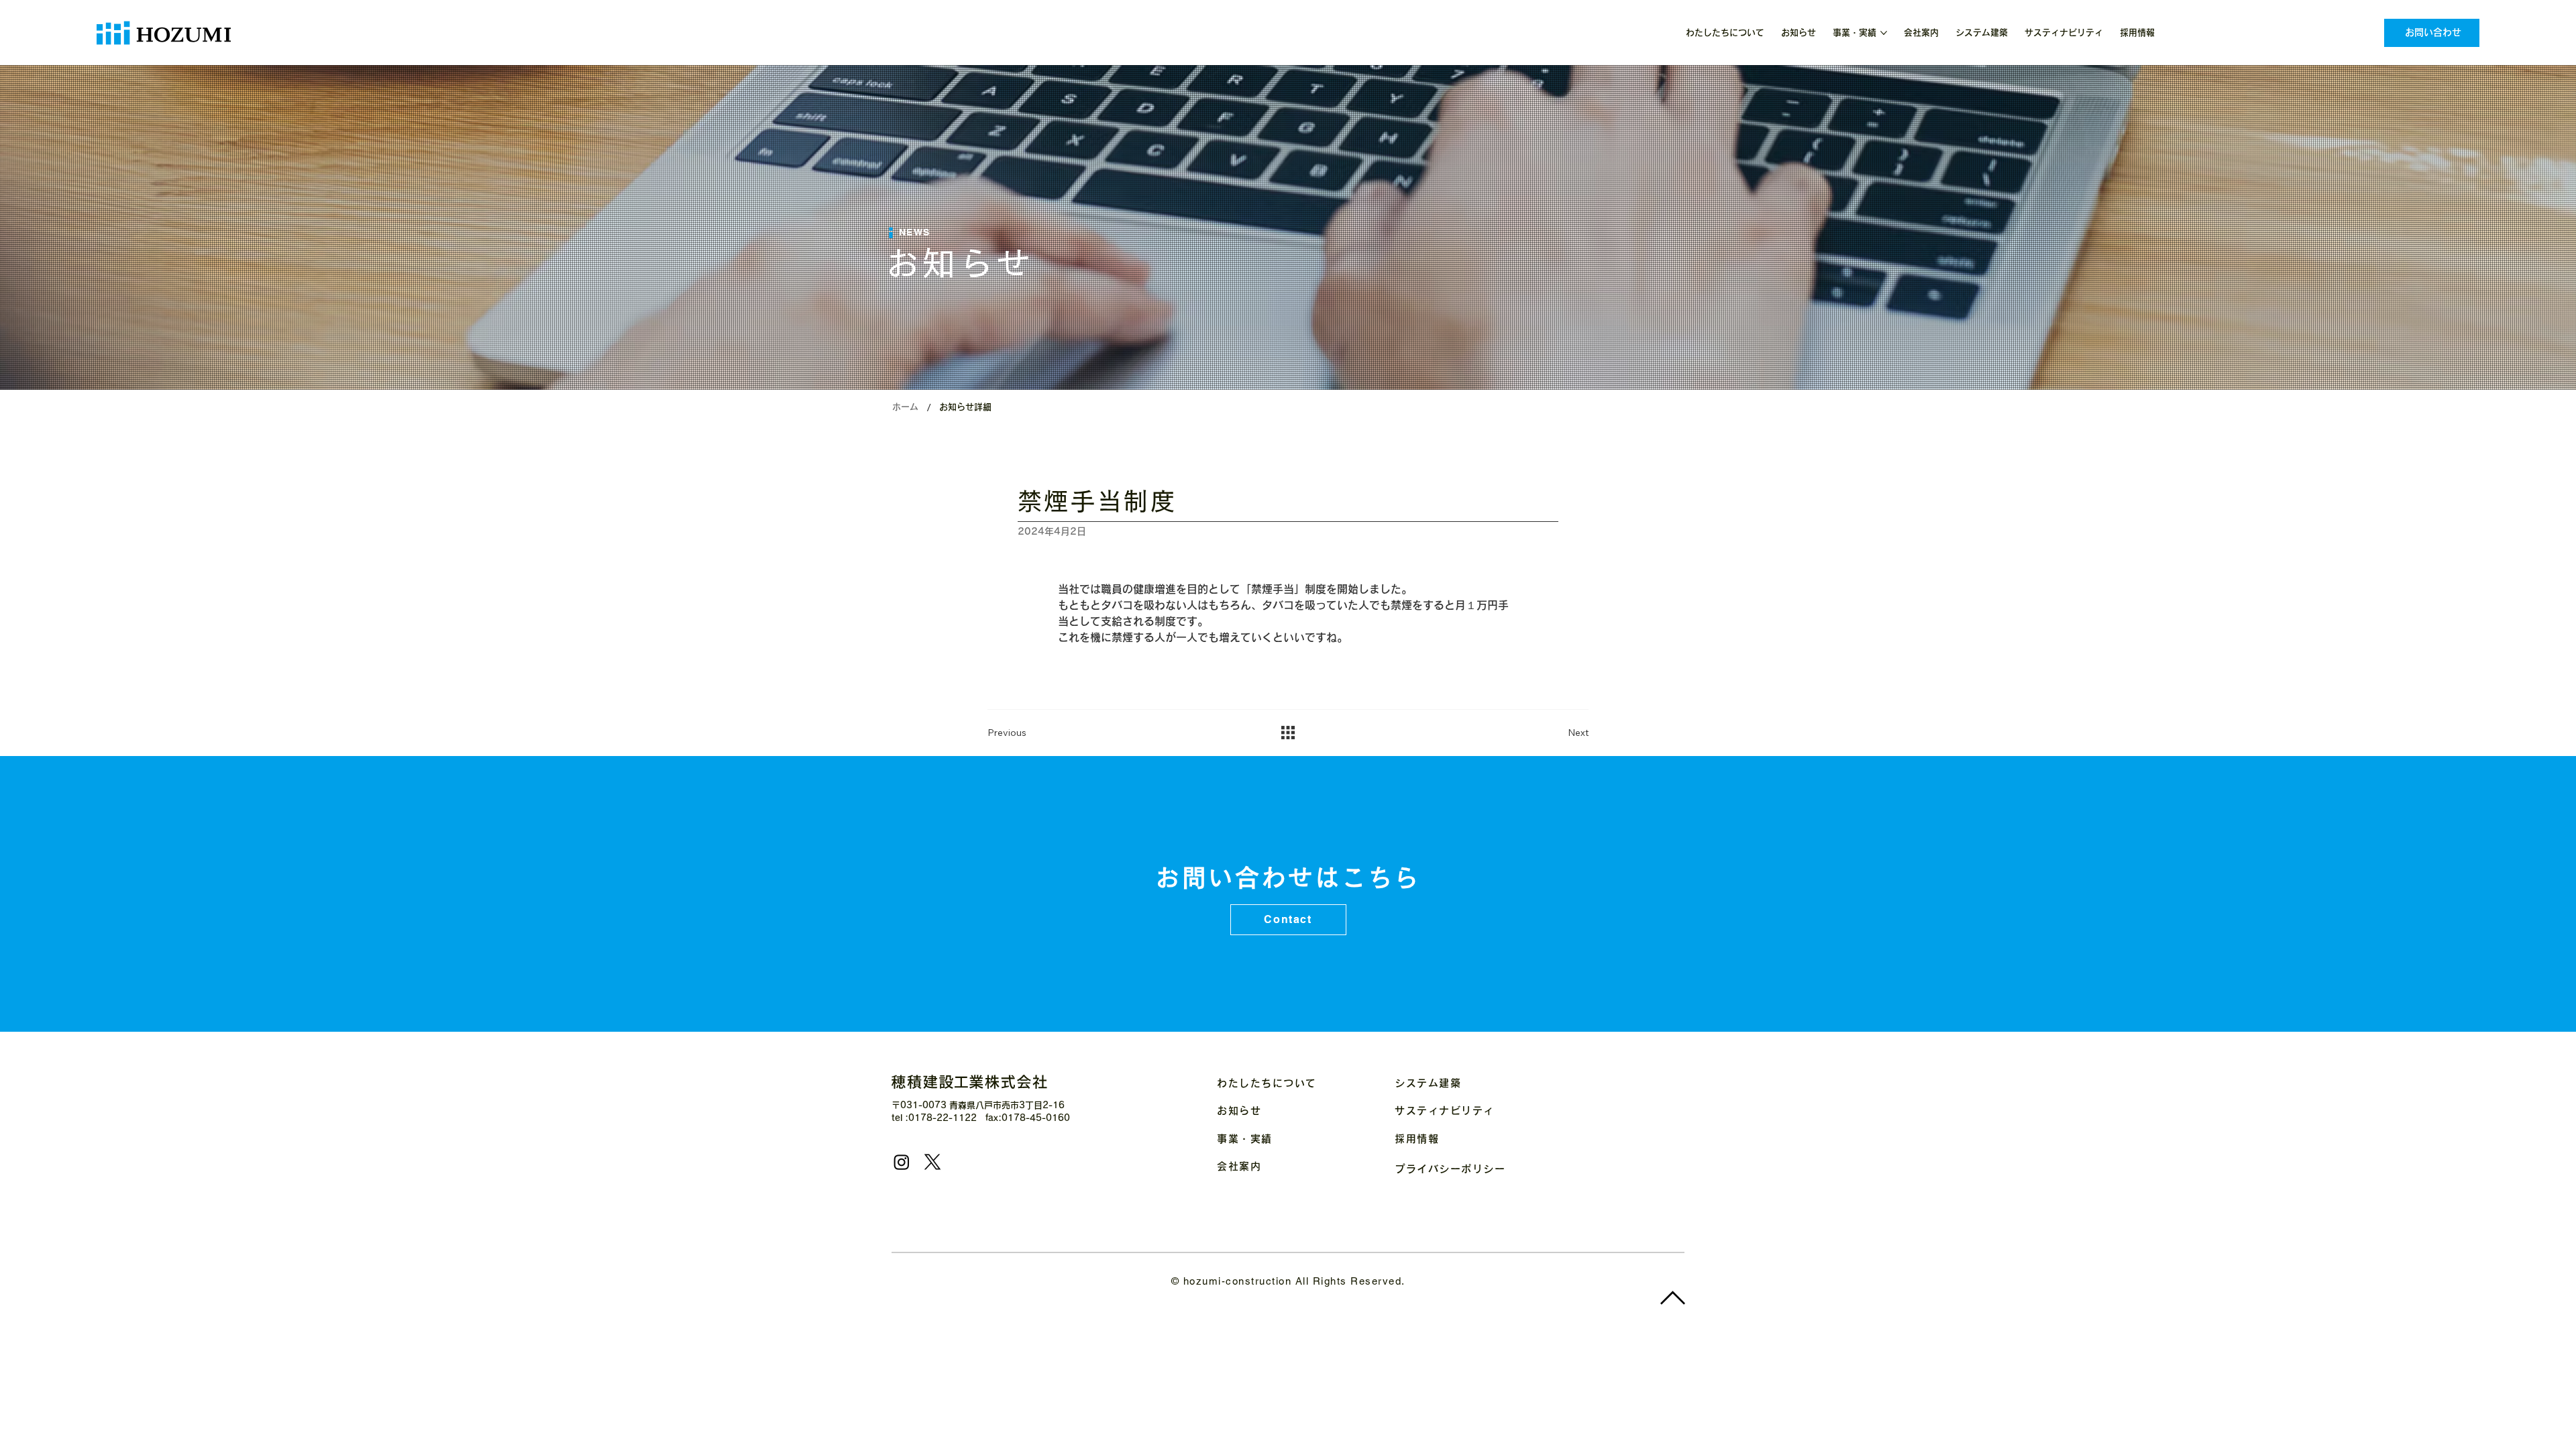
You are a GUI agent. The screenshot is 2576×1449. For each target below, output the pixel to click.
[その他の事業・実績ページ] (1884, 33)
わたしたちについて (1267, 1083)
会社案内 (1239, 1166)
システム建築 (1428, 1083)
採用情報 (1417, 1139)
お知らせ (1239, 1111)
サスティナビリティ (1445, 1111)
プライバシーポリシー (1450, 1169)
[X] (932, 1162)
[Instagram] (902, 1162)
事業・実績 (1245, 1139)
